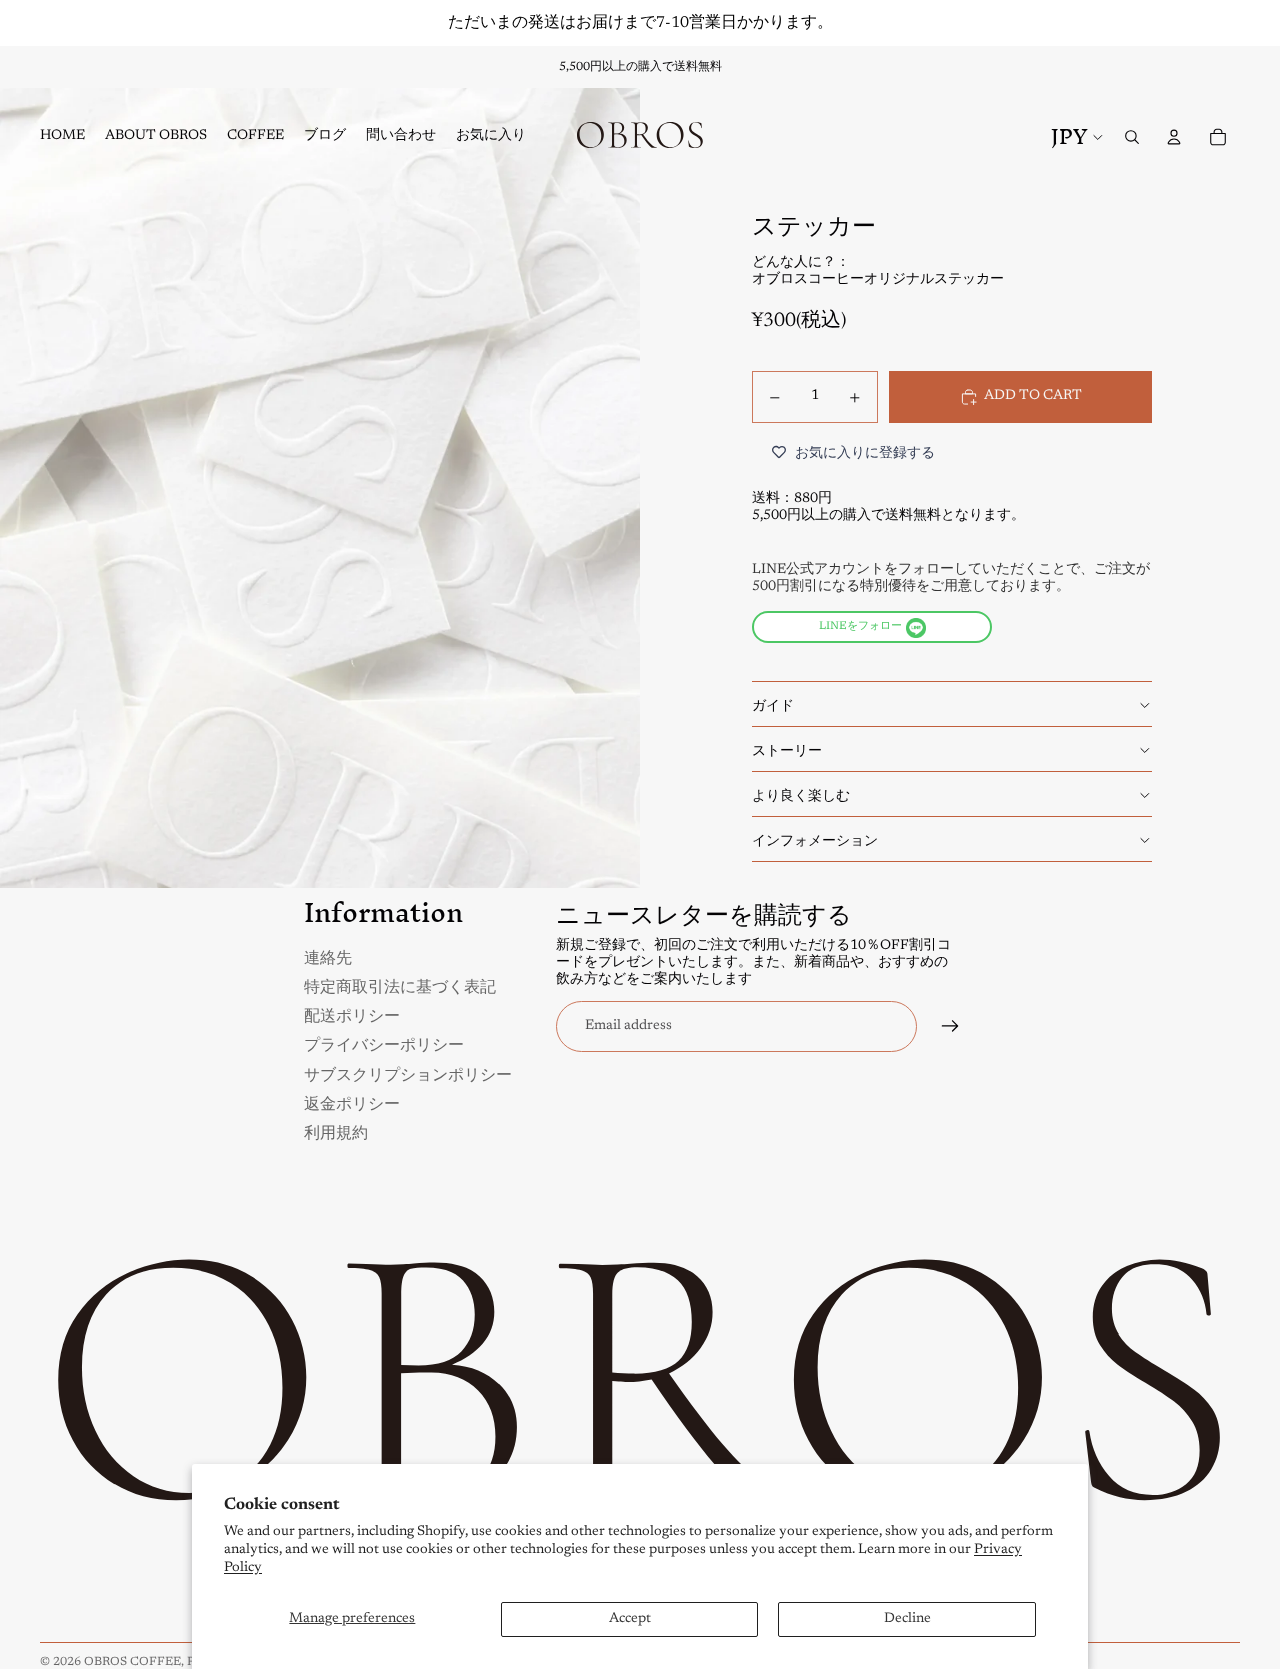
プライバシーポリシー (384, 1043)
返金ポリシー (352, 1102)
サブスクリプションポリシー (408, 1073)
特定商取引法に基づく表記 (400, 985)
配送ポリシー (352, 1014)
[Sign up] (950, 1026)
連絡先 (328, 956)
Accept (630, 1619)
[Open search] (1132, 137)
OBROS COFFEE (132, 1662)
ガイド (773, 704)
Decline (907, 1619)
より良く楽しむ (801, 794)
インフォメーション (815, 839)
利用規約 (336, 1131)
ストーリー (787, 749)
